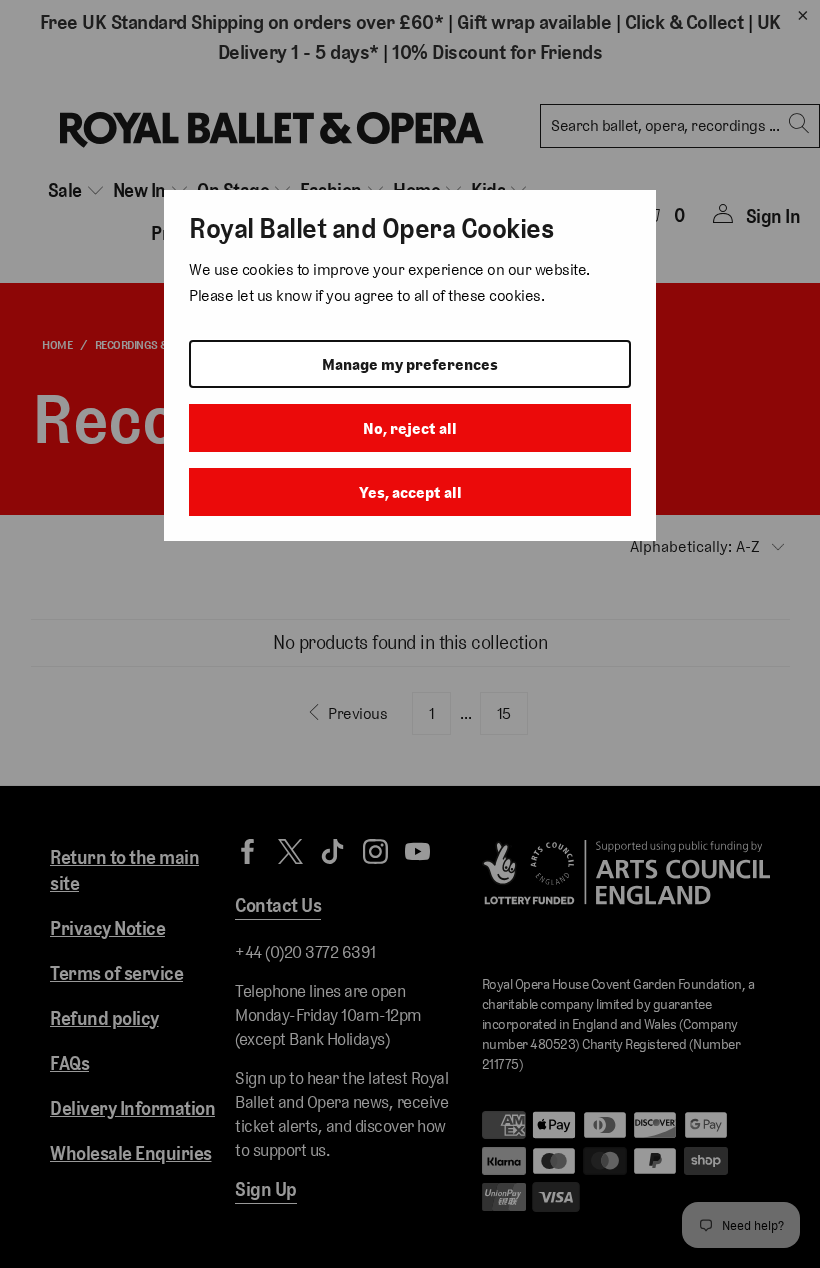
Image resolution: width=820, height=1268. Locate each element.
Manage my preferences (410, 364)
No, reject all (410, 428)
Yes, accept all (410, 492)
